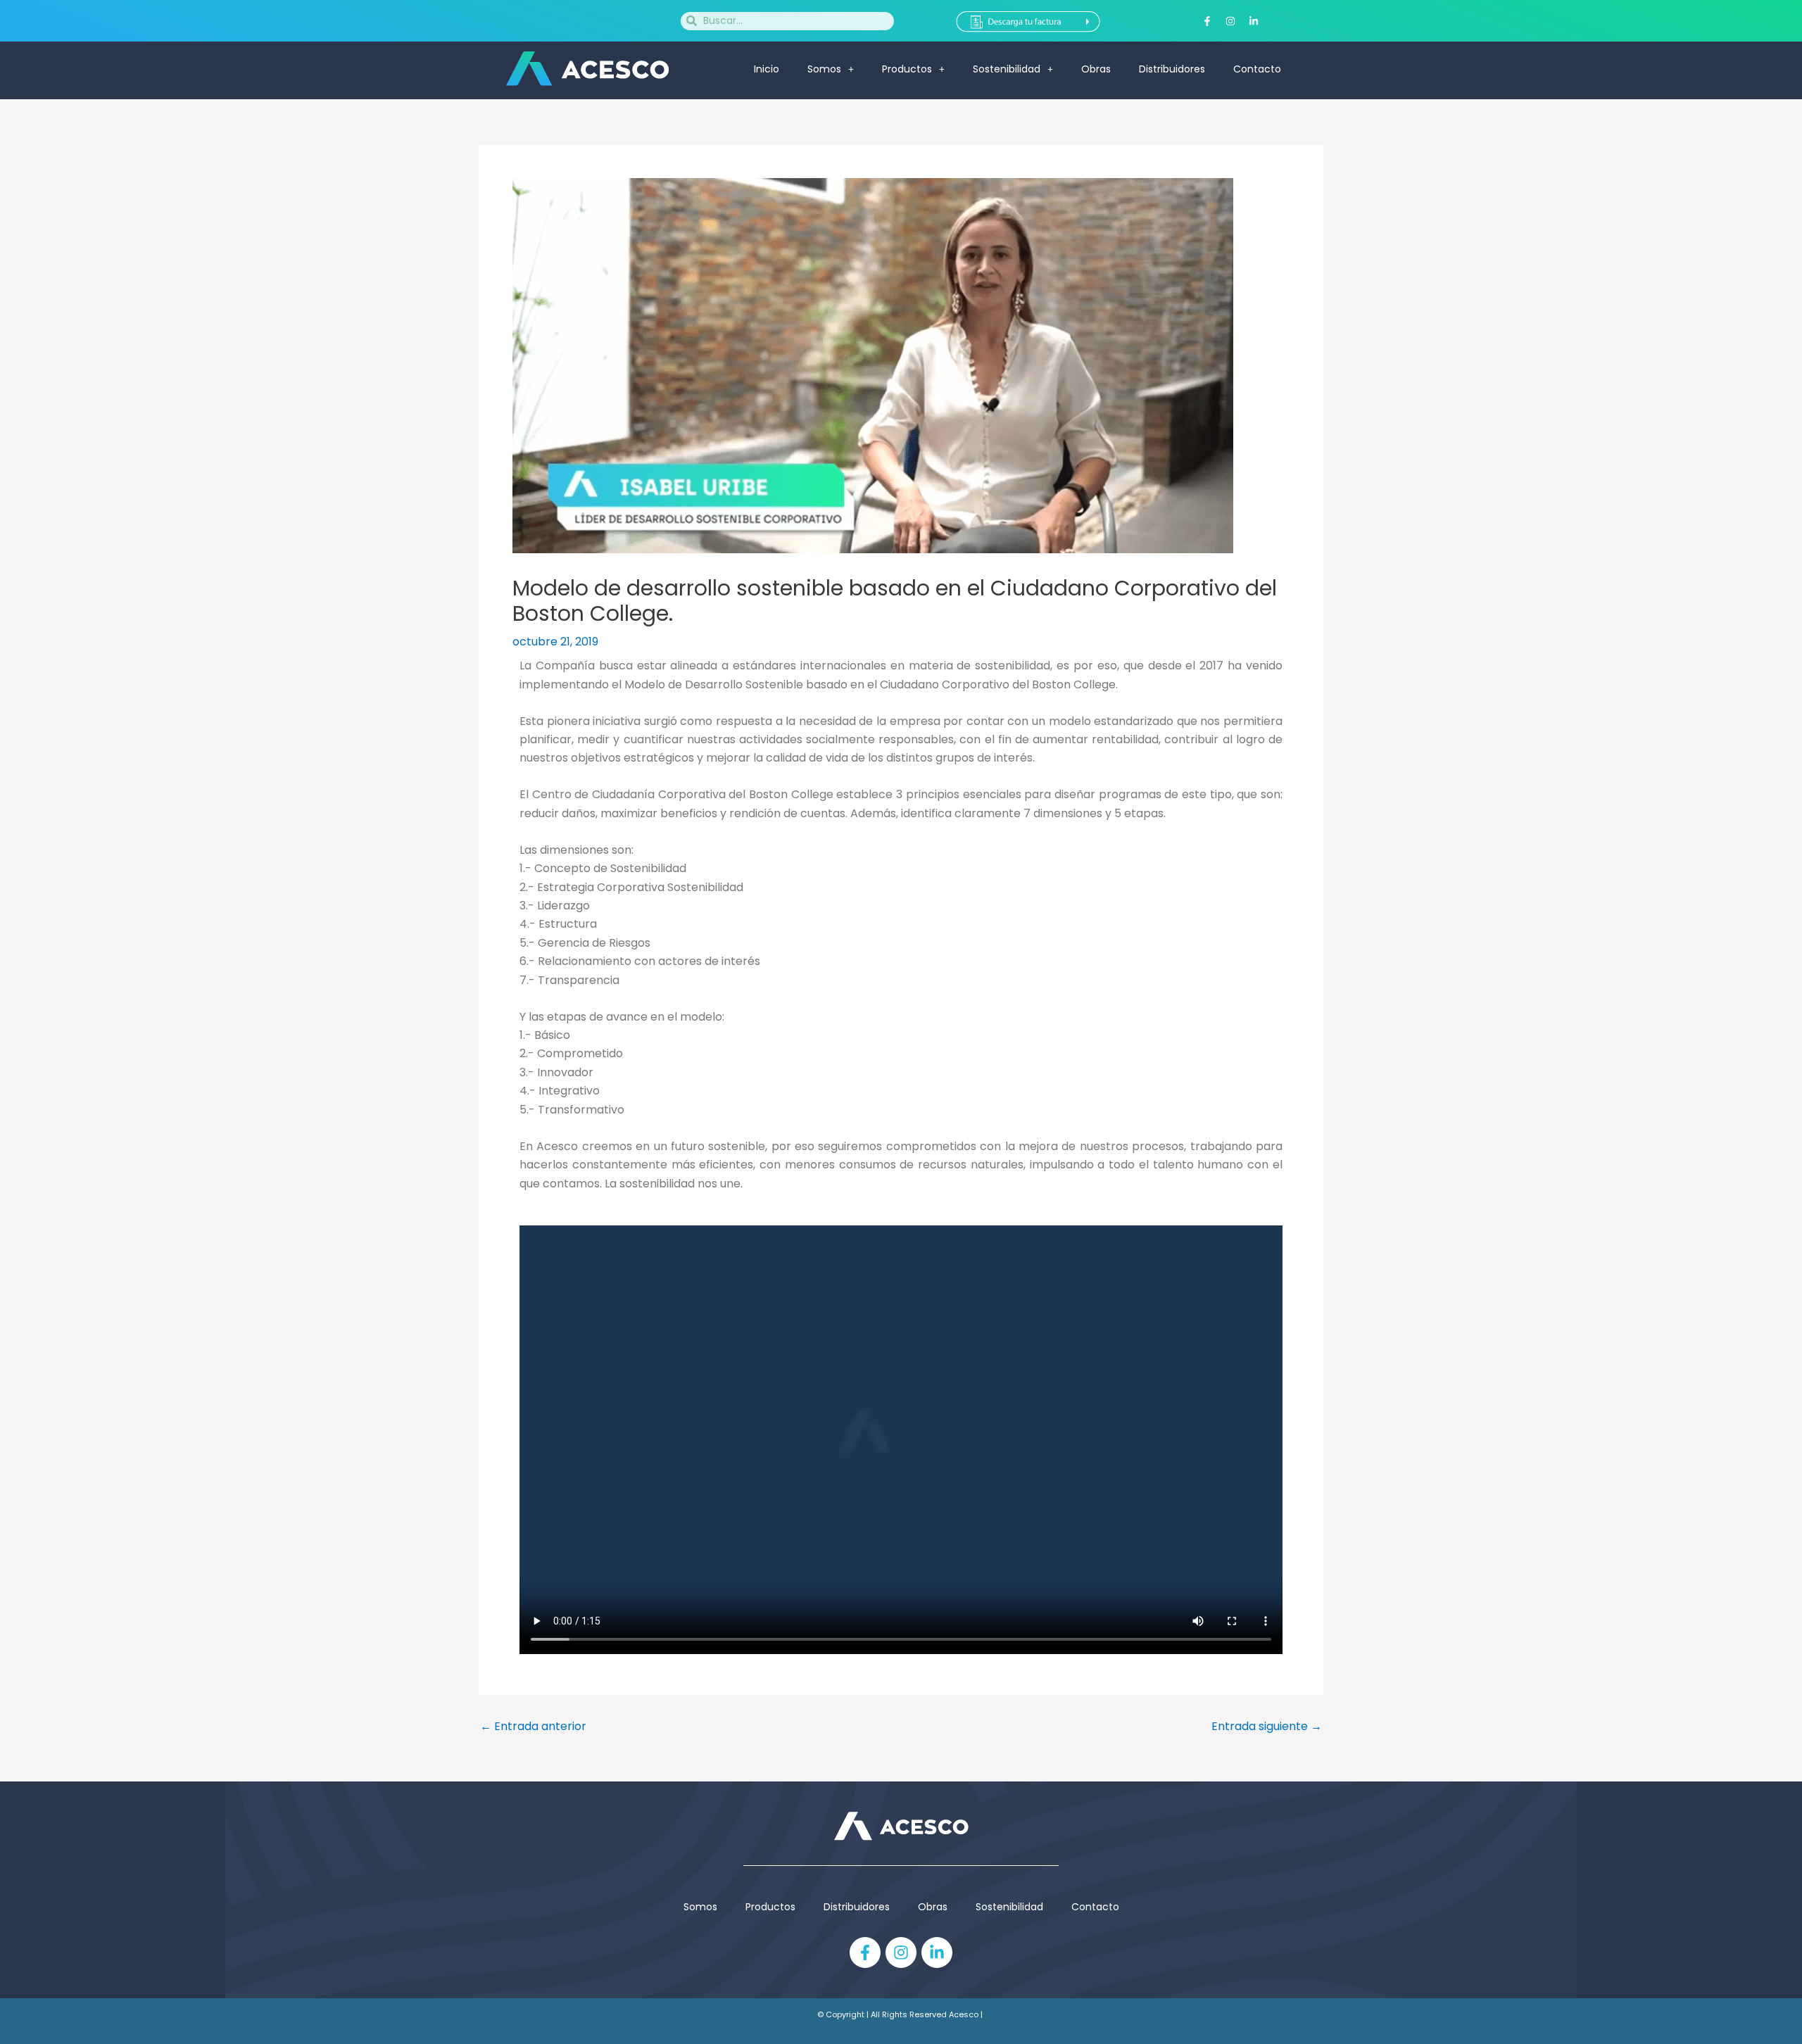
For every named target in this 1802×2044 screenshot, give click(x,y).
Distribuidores (1172, 69)
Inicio (767, 69)
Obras (1096, 69)
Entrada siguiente (1267, 1727)
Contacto (1257, 69)
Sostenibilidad (1007, 69)
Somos (824, 69)
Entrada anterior (533, 1727)
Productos (770, 1907)
